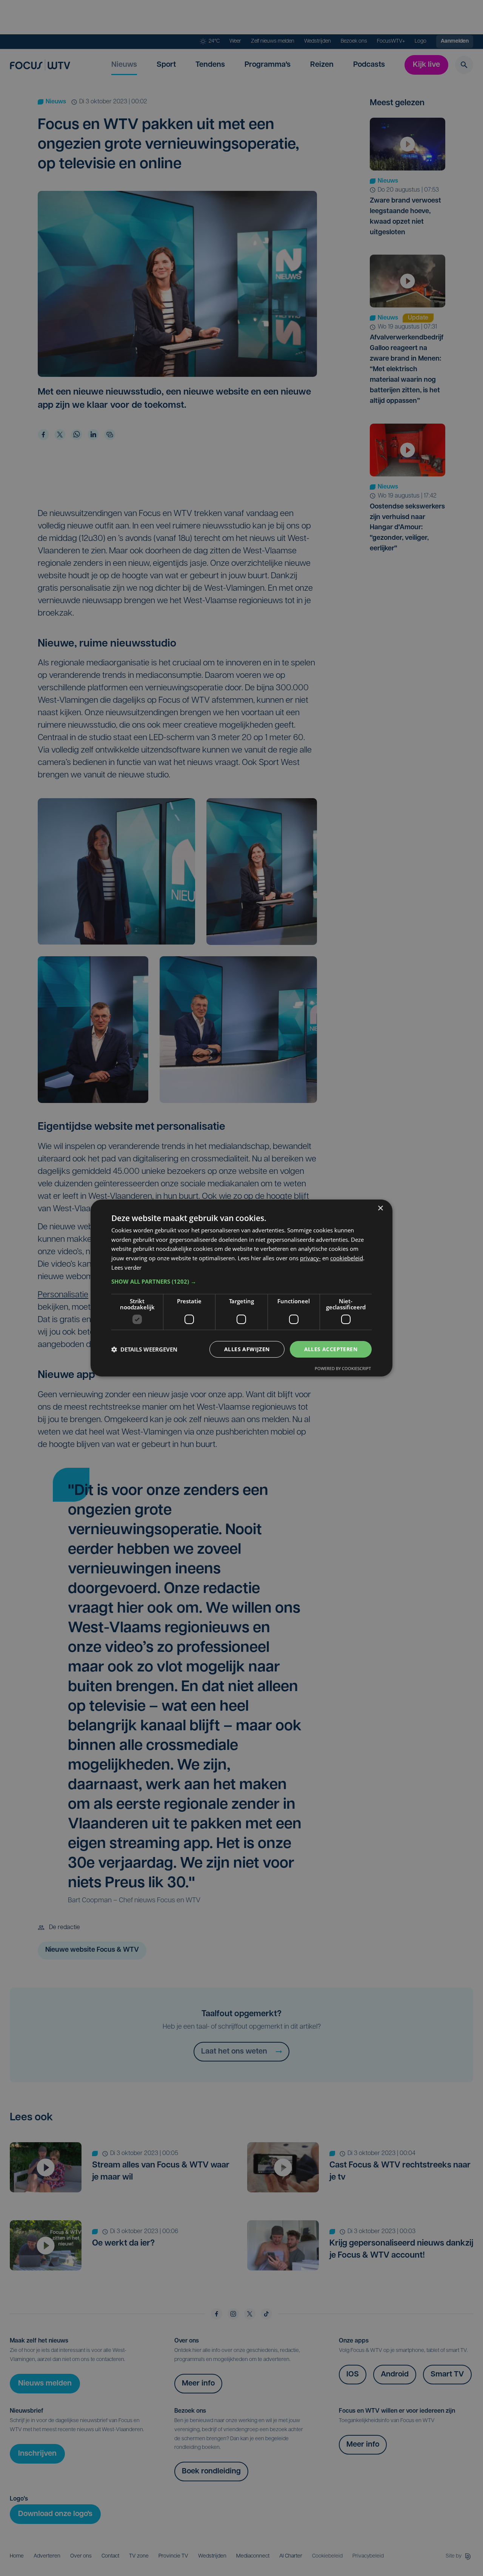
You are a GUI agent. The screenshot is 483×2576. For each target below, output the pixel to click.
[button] (241, 1281)
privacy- (310, 1258)
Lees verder (126, 1267)
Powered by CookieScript (343, 1368)
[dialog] (241, 1288)
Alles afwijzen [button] (247, 1349)
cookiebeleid (347, 1258)
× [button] (380, 1208)
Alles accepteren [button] (331, 1349)
